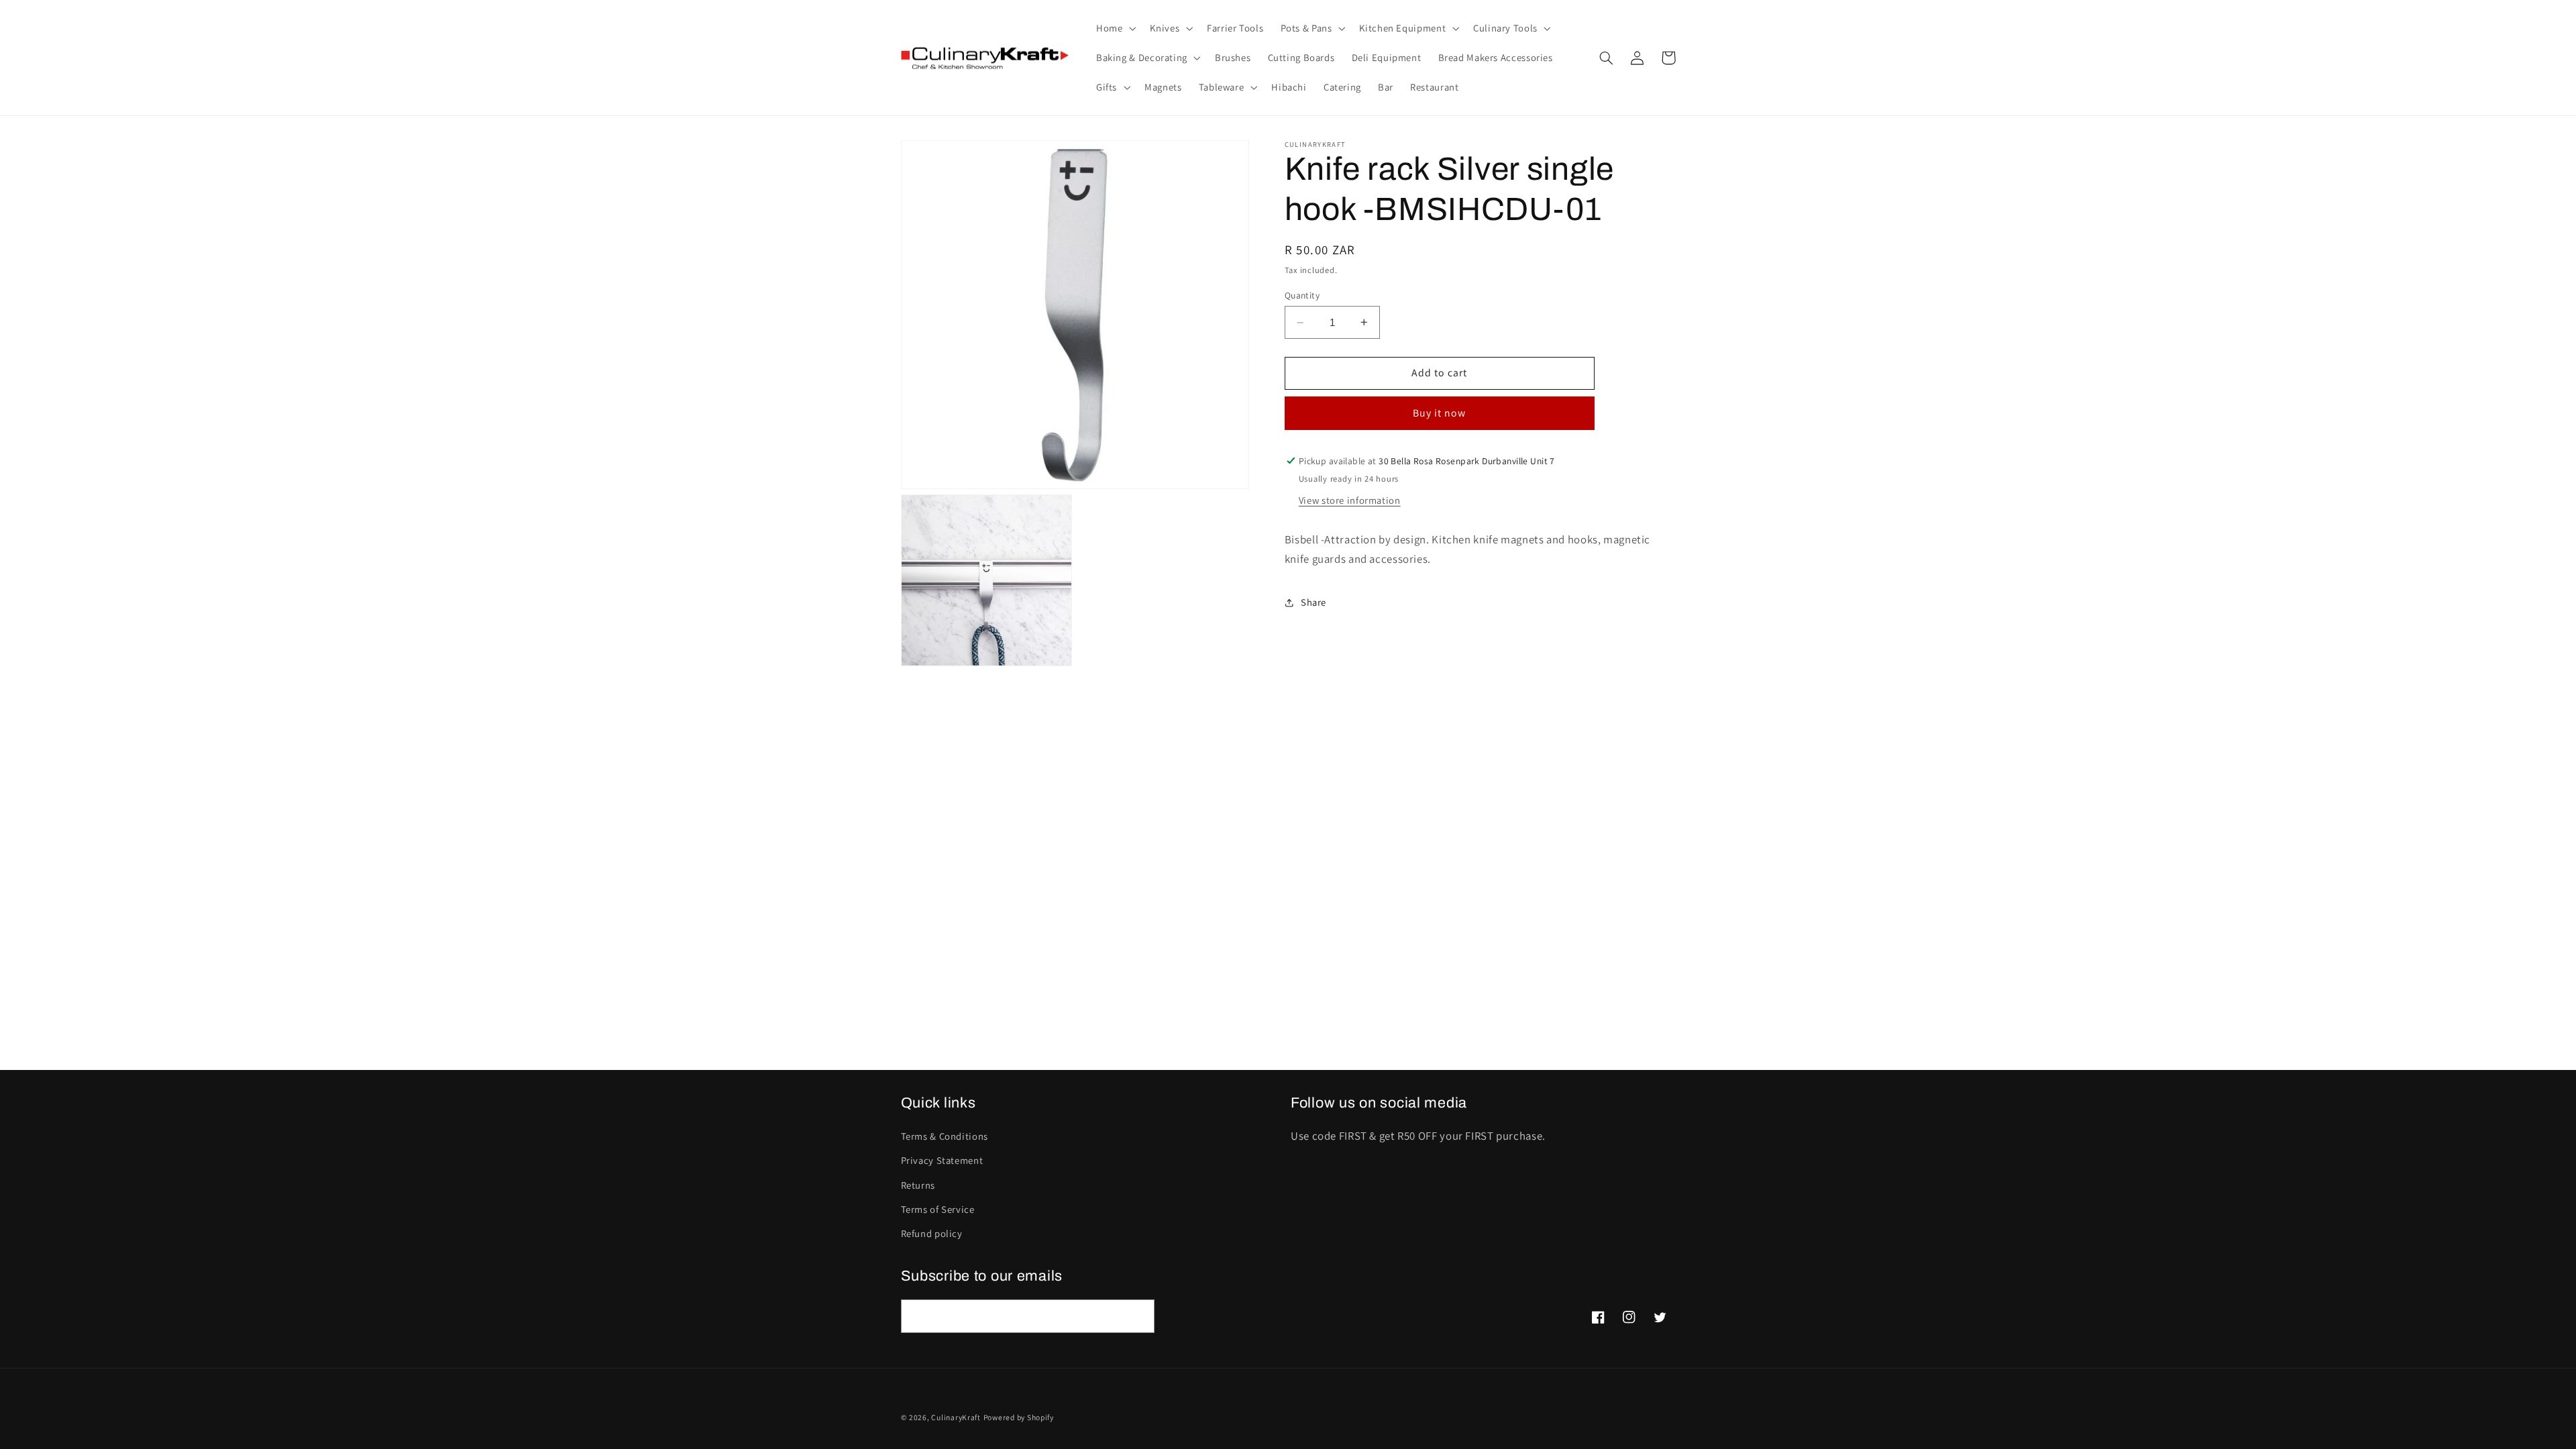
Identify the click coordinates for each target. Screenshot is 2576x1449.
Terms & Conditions (945, 1136)
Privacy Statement (942, 1160)
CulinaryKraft (956, 1417)
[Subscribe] (1138, 1316)
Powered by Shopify (1019, 1417)
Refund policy (932, 1233)
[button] (1114, 28)
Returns (918, 1185)
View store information (1350, 500)
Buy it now (1440, 413)
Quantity (1302, 295)
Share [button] (1313, 602)
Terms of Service (938, 1209)
